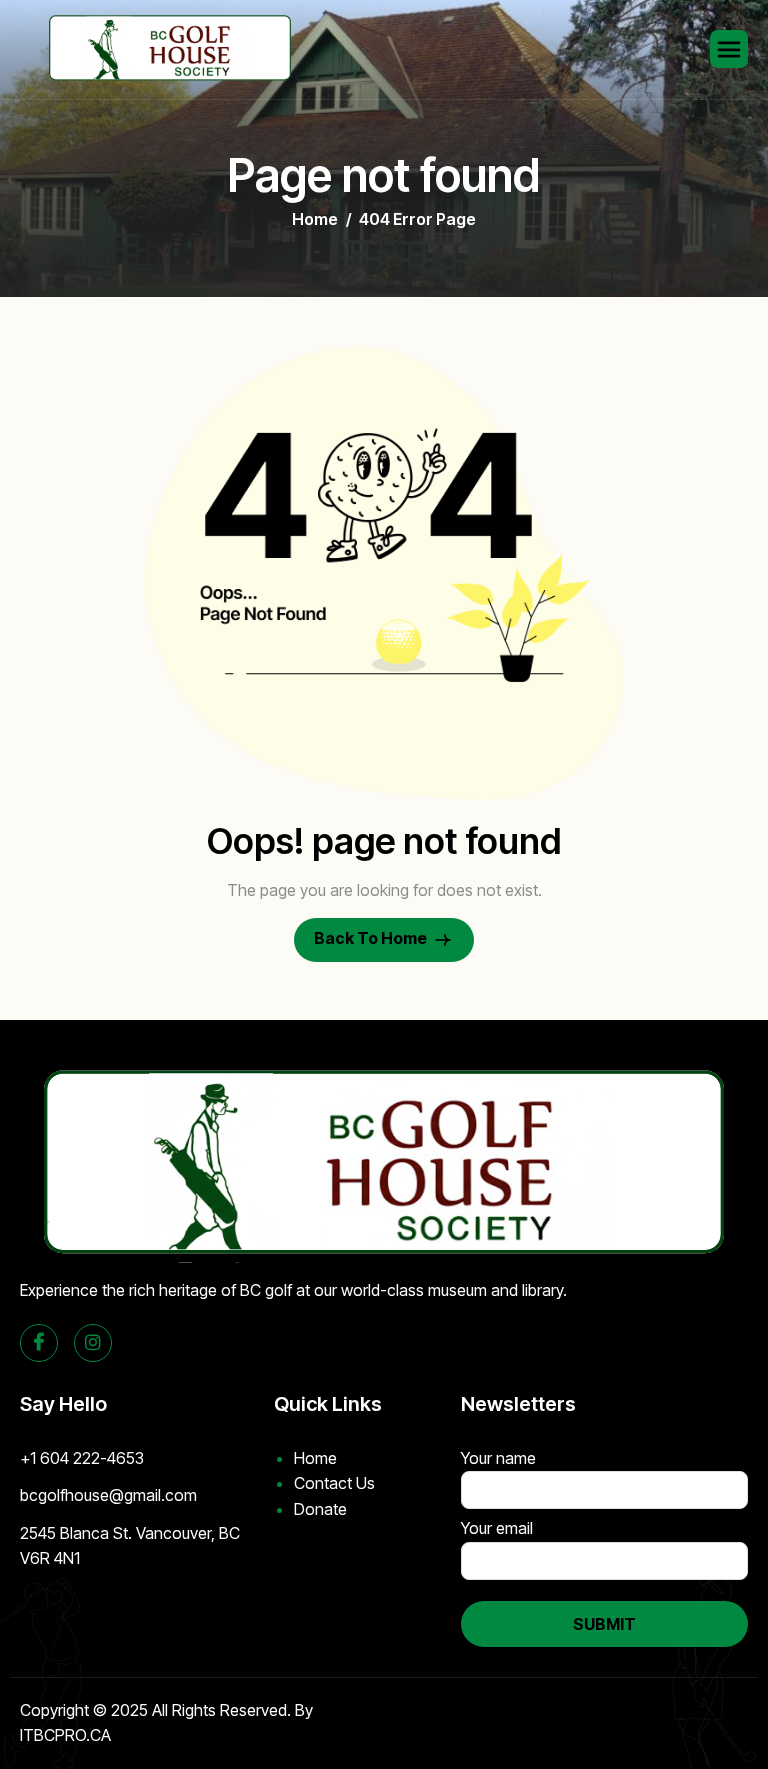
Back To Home (372, 939)
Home (315, 1458)
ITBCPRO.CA (65, 1735)
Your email (497, 1528)
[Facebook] (39, 1343)
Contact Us (334, 1483)
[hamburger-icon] (729, 49)
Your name (498, 1458)
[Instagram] (93, 1343)
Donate (320, 1509)
